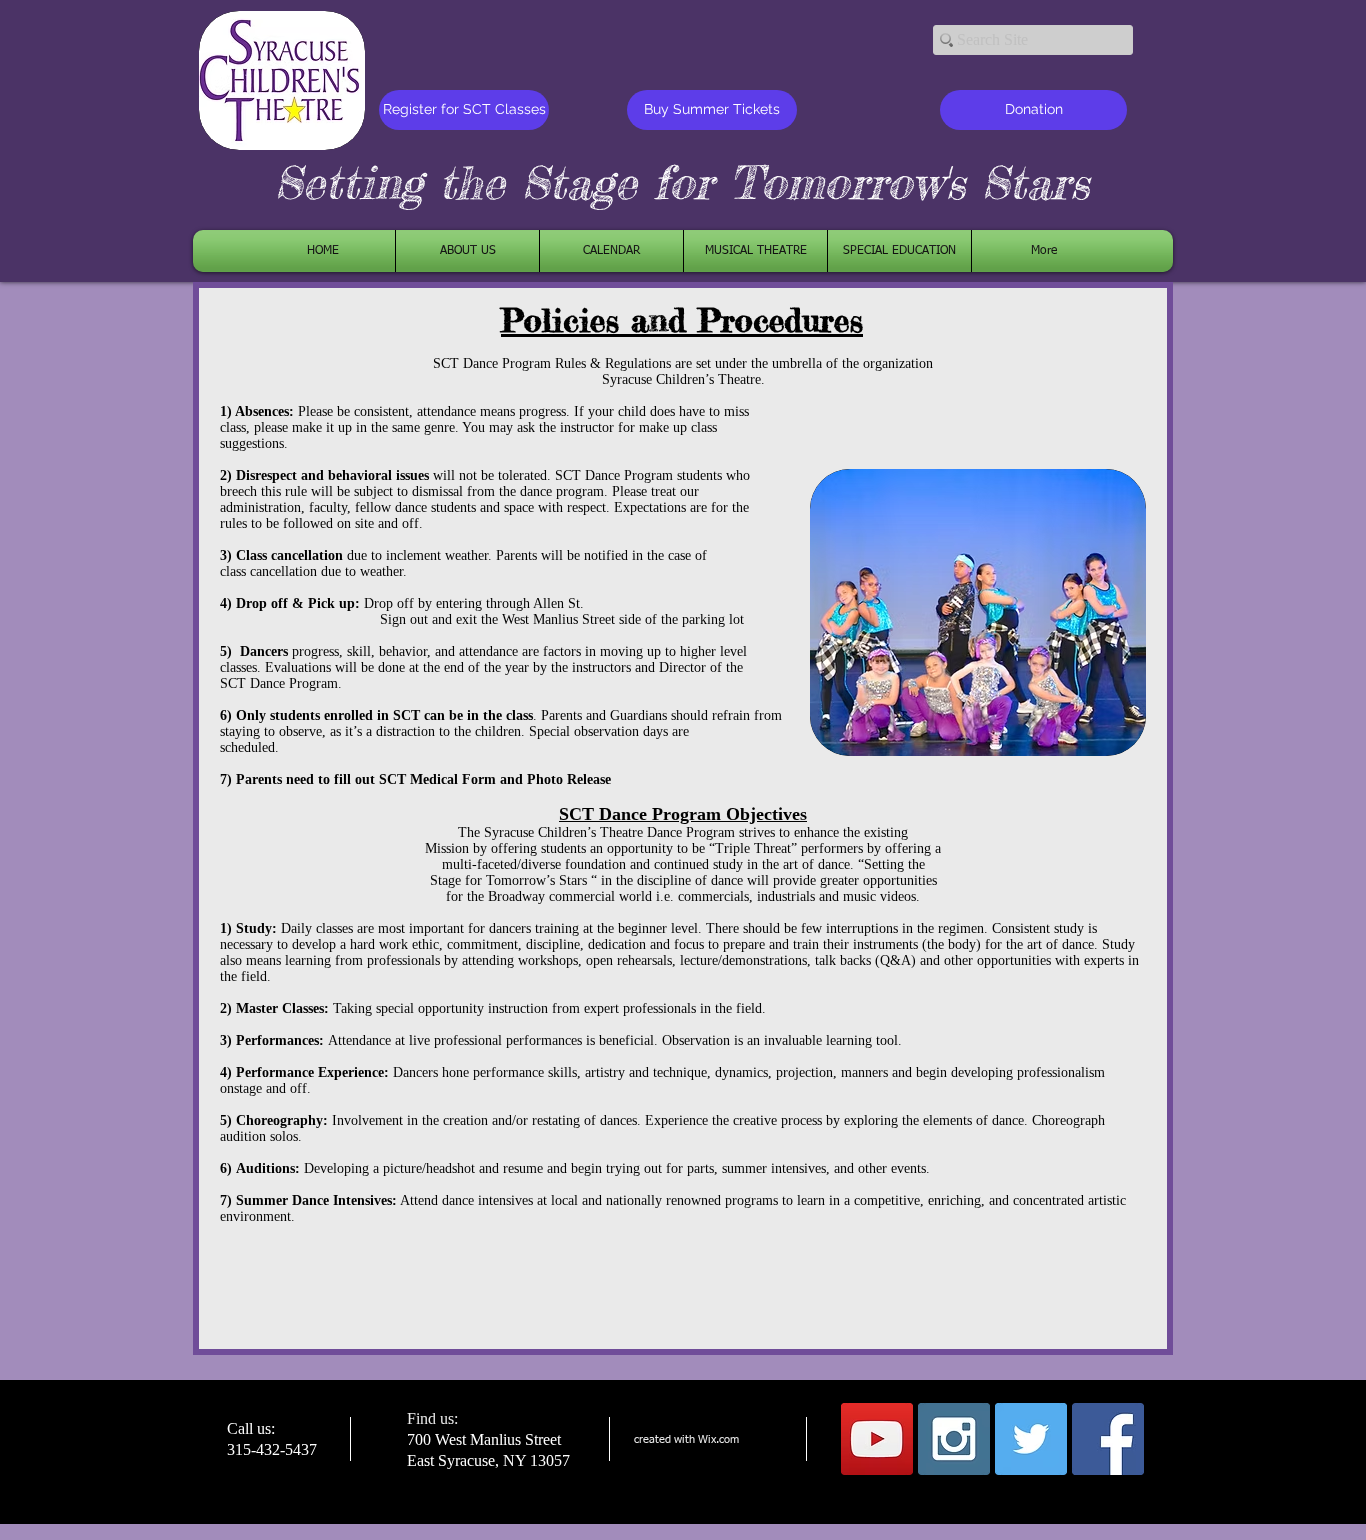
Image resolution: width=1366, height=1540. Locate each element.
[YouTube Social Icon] (877, 1439)
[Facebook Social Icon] (1108, 1439)
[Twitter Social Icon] (1031, 1439)
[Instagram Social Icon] (954, 1439)
